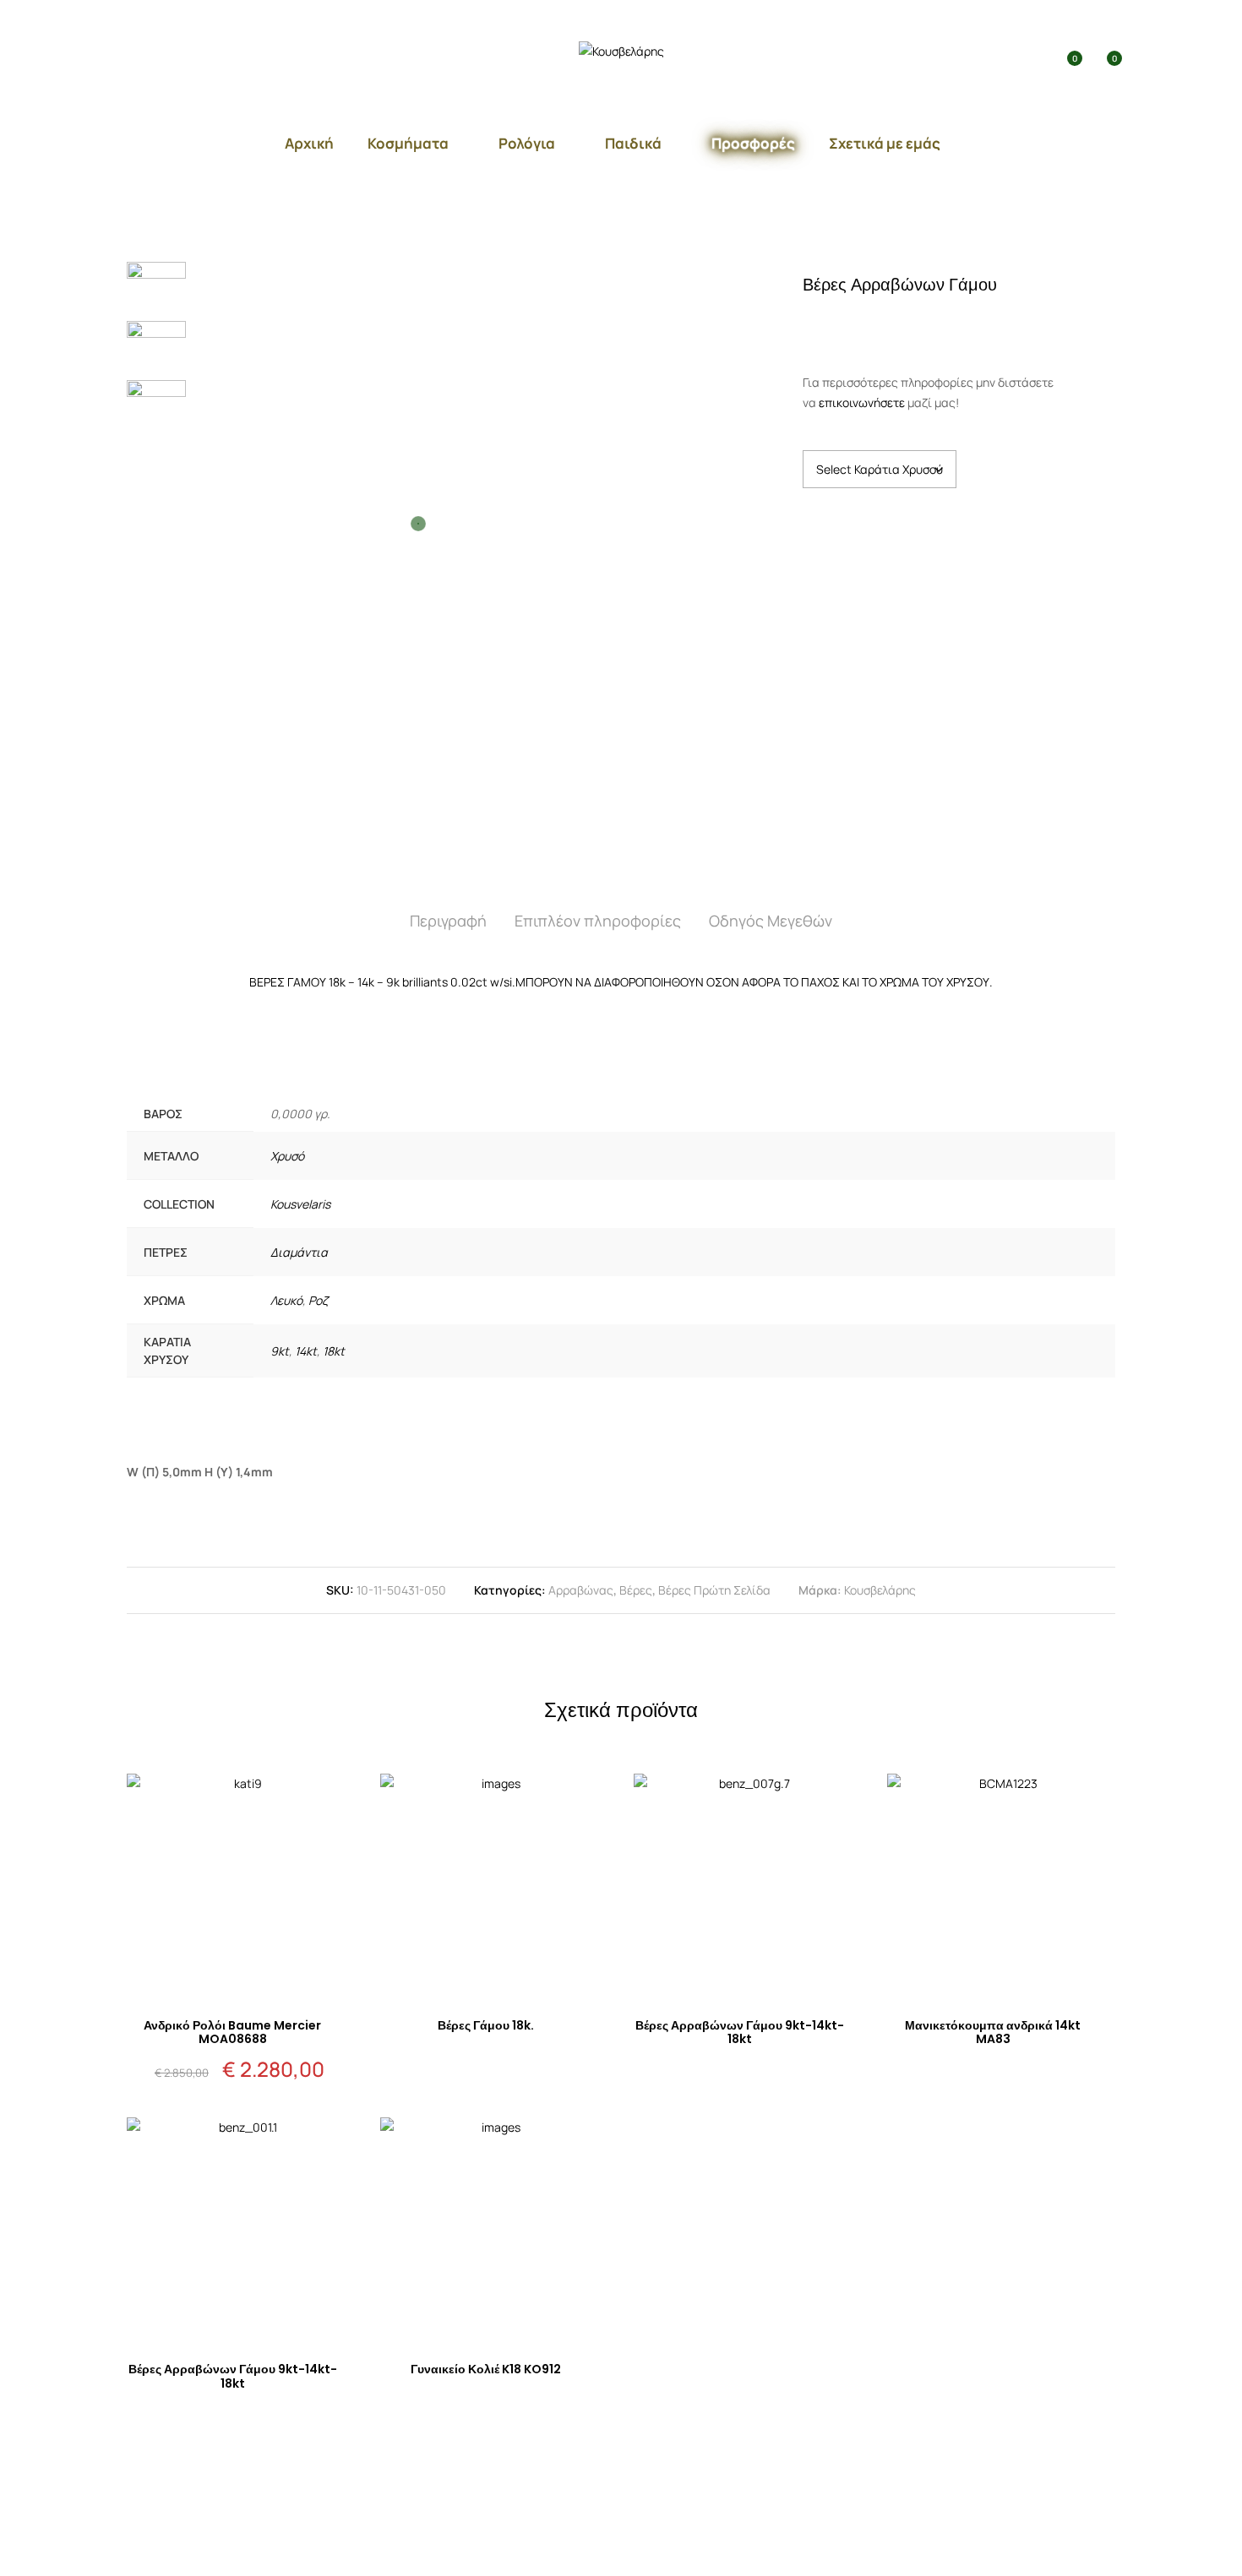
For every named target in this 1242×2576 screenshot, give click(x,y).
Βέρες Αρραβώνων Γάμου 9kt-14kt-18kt (740, 2033)
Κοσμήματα (408, 143)
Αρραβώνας (581, 1590)
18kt (334, 1351)
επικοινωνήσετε (862, 402)
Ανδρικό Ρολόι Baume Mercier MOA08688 (232, 2033)
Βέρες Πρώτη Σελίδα (714, 1590)
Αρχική (309, 143)
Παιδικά (633, 143)
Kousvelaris (300, 1204)
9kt (280, 1351)
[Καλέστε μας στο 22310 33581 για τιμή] (874, 322)
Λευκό (286, 1300)
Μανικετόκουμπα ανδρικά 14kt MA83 (993, 2033)
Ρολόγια (527, 143)
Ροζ (318, 1300)
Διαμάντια (299, 1252)
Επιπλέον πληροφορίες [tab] (598, 921)
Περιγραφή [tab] (448, 921)
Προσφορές (753, 143)
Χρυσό (287, 1156)
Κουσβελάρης (880, 1590)
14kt (306, 1351)
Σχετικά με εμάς (885, 143)
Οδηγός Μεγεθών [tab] (771, 921)
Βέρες (636, 1590)
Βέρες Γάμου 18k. (486, 2025)
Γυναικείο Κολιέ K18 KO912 (486, 2369)
